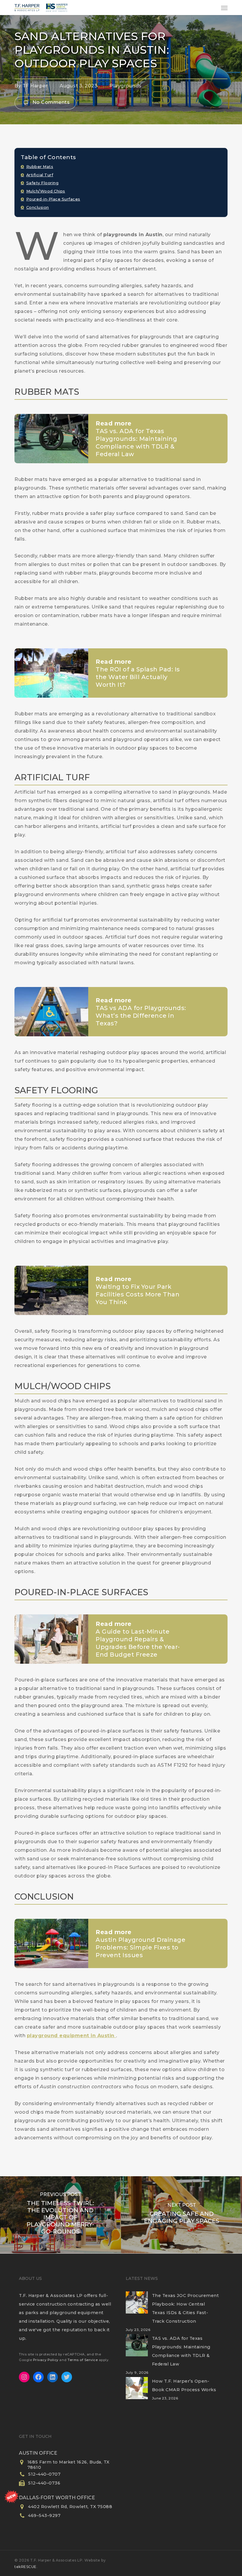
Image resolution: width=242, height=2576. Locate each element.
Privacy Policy (46, 2360)
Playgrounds (126, 86)
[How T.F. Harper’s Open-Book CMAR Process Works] (137, 2392)
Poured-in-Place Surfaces (53, 199)
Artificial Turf (40, 175)
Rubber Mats (40, 167)
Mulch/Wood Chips (46, 191)
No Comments (50, 102)
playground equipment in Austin (72, 2036)
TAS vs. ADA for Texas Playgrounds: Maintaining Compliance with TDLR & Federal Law (181, 2351)
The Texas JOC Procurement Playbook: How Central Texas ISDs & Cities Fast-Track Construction (185, 2308)
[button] (224, 8)
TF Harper (35, 86)
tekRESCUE (26, 2567)
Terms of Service (83, 2360)
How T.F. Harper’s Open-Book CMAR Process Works (184, 2385)
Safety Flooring (42, 183)
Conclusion (38, 207)
